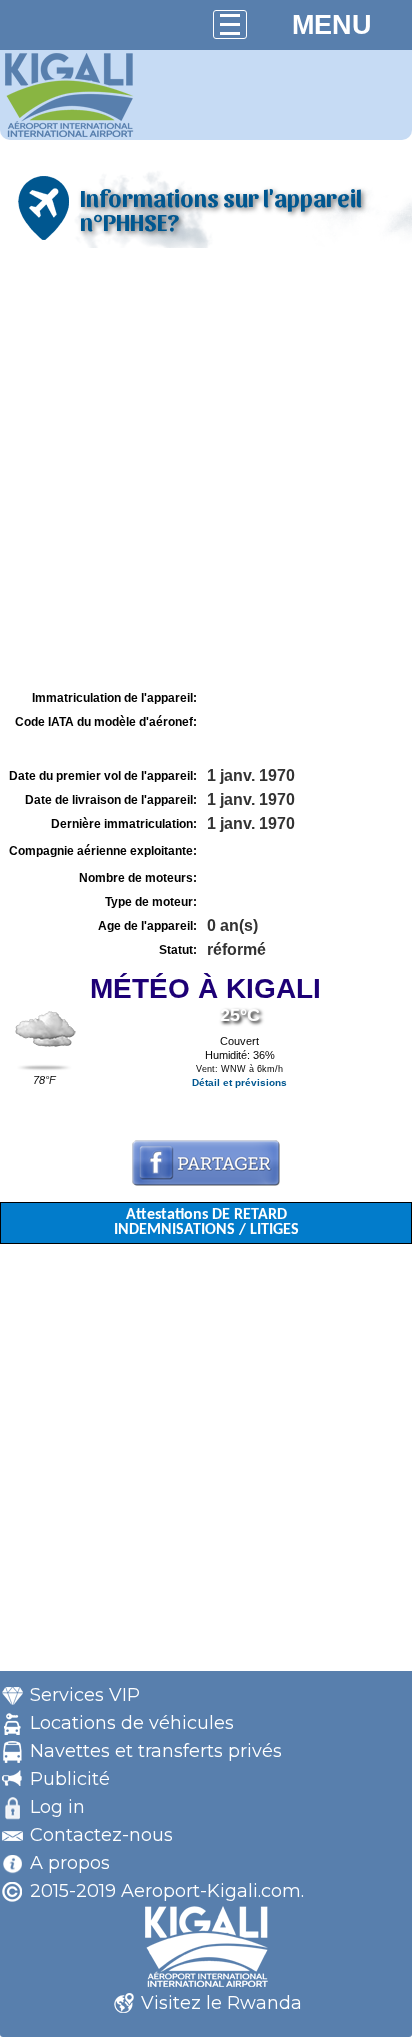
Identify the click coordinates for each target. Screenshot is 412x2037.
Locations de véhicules (132, 1723)
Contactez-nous (101, 1835)
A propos (70, 1863)
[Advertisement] (206, 469)
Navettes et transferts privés (156, 1751)
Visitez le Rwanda (221, 2003)
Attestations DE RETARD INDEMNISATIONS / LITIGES (206, 1222)
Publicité (70, 1779)
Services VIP (85, 1695)
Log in (57, 1807)
